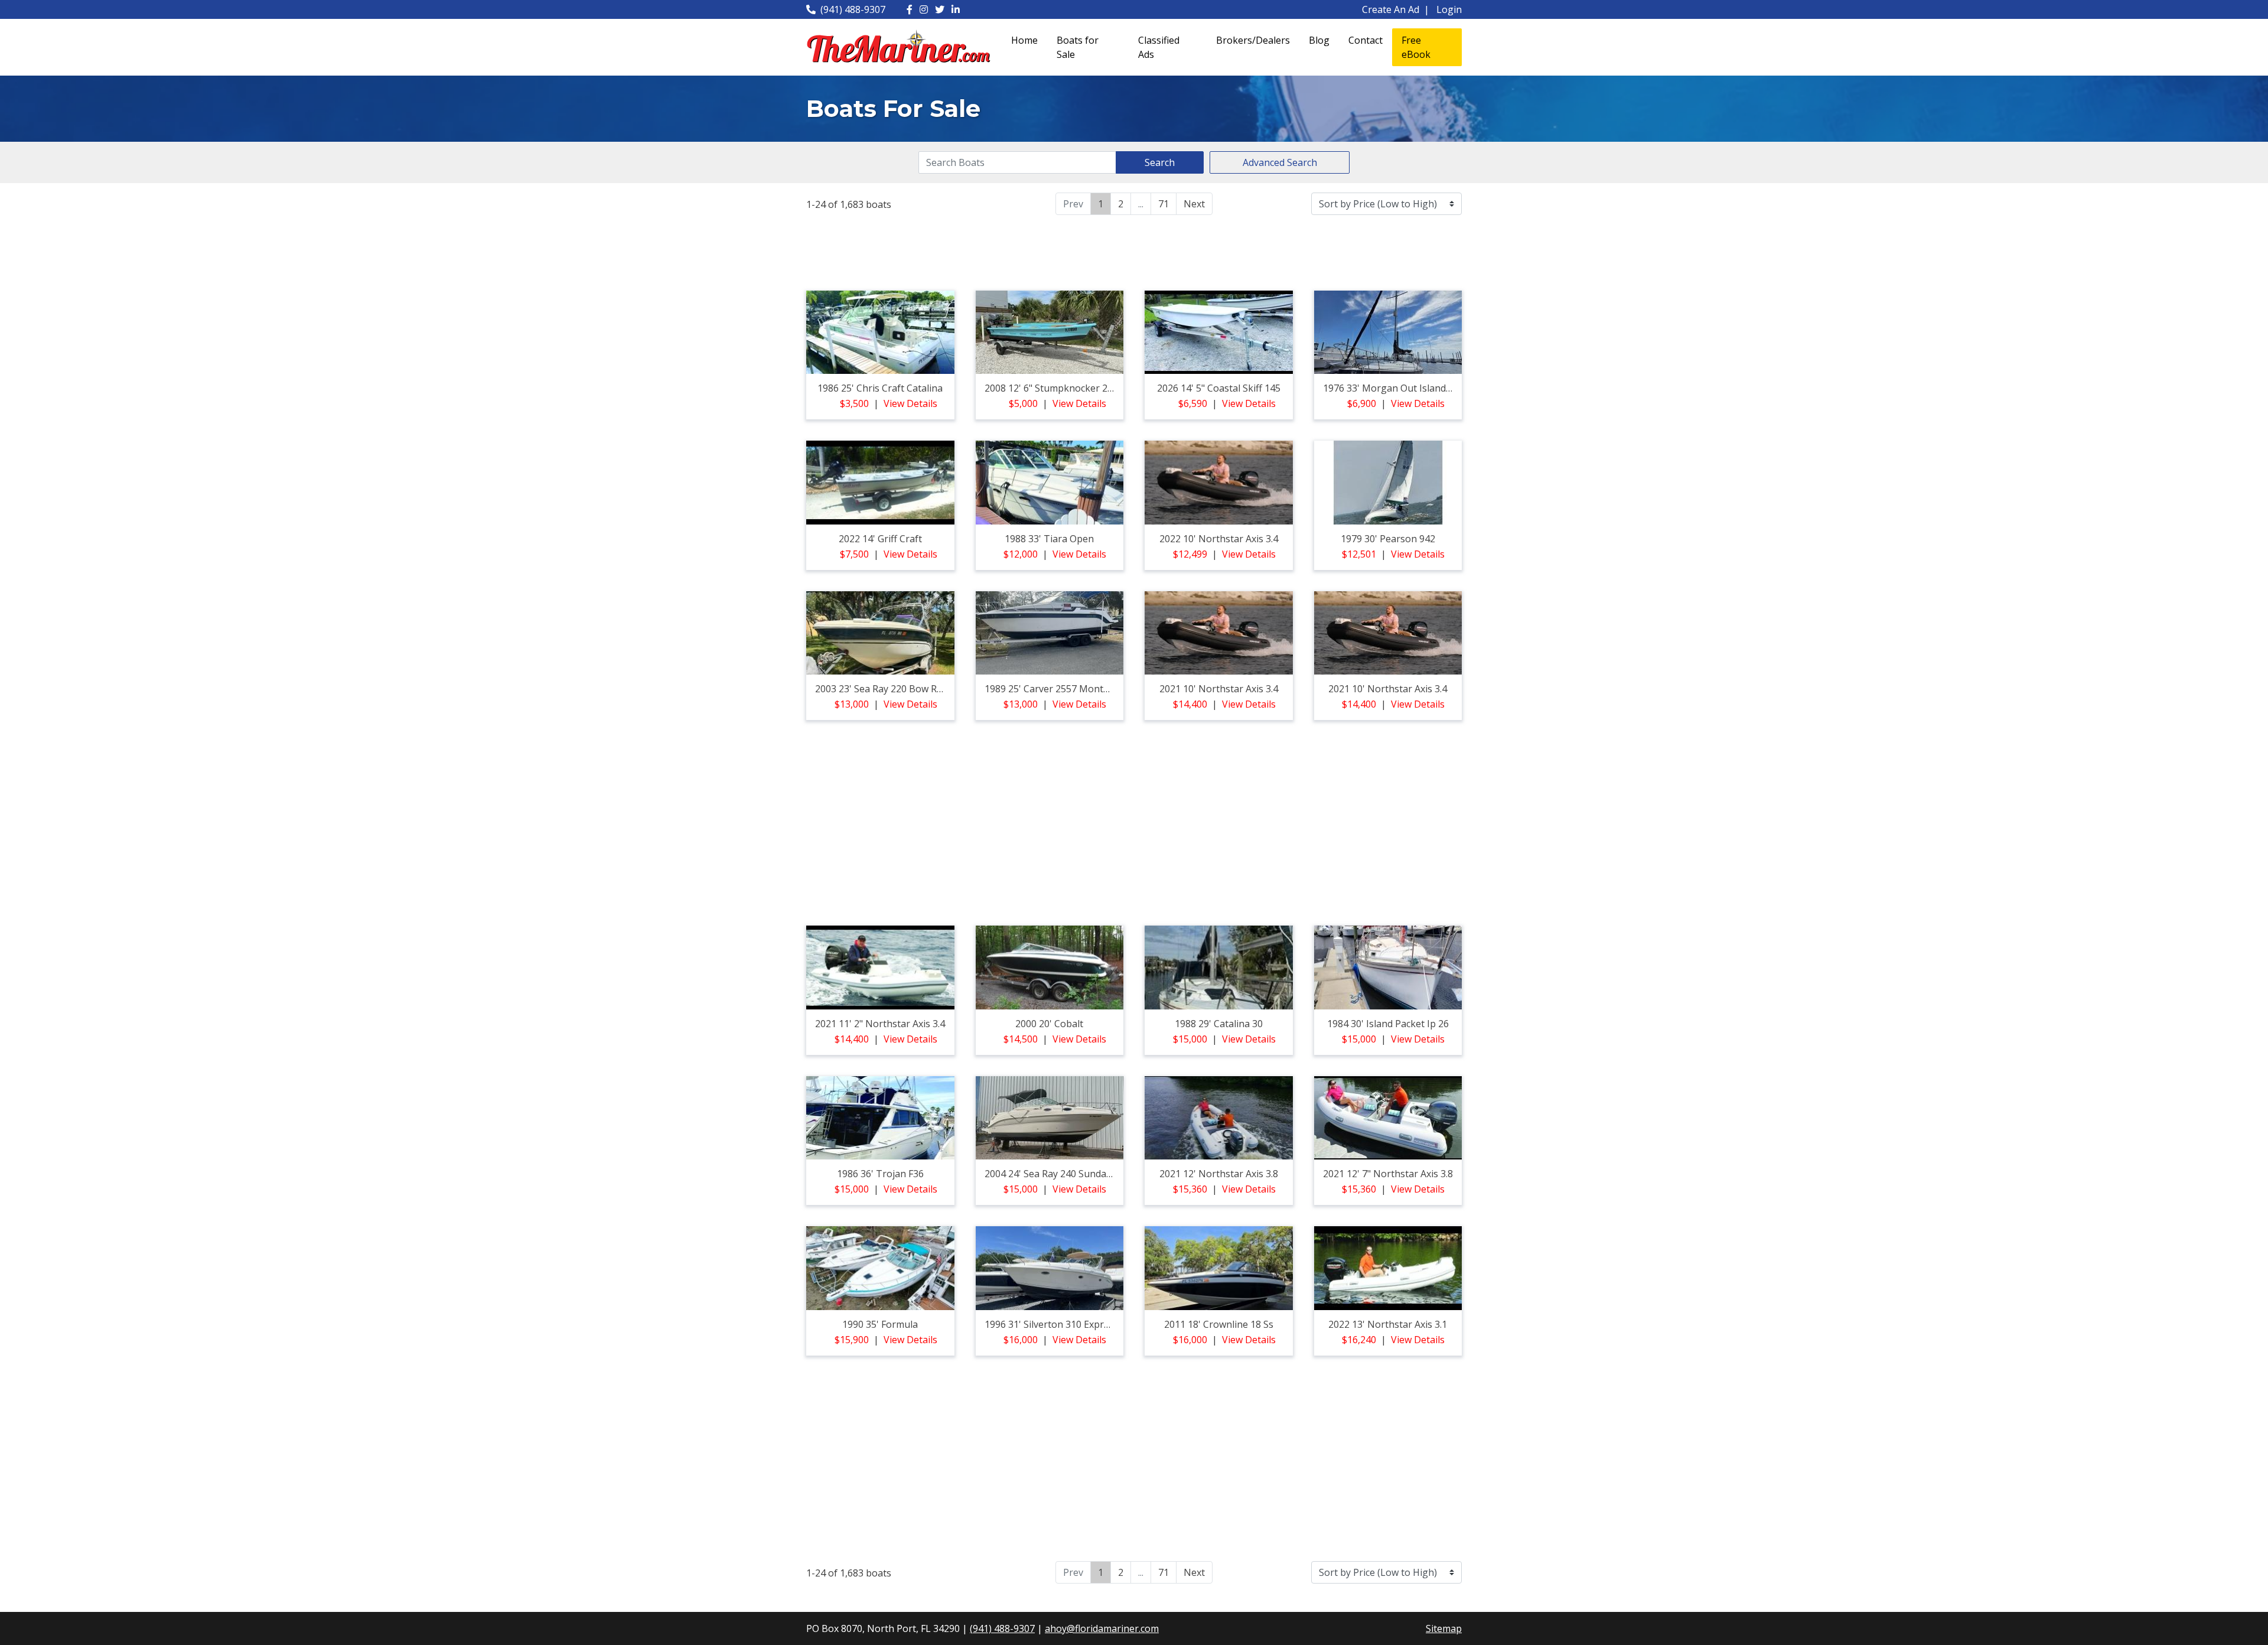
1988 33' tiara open (1049, 539)
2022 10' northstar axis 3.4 (1219, 539)
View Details (910, 403)
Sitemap (1444, 1628)
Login (1449, 9)
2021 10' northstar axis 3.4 (1219, 689)
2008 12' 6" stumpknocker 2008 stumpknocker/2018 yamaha (1119, 388)
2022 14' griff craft (880, 539)
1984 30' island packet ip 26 (1388, 1024)
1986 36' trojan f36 (880, 1174)
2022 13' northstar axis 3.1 (1388, 1324)
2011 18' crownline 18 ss (1219, 1324)
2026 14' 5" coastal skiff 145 (1219, 388)
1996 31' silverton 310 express (1052, 1324)
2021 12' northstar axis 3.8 (1219, 1174)
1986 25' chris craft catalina (880, 388)
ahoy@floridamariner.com (1102, 1628)
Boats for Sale (1078, 47)
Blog (1319, 40)
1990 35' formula (880, 1324)
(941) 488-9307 (853, 9)
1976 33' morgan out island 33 (1391, 388)
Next (1194, 204)
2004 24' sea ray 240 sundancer (1055, 1174)
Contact (1366, 40)
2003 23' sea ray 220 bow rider (884, 689)
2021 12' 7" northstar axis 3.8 (1388, 1174)
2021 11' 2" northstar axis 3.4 (880, 1024)
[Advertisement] (1134, 251)
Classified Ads (1159, 47)
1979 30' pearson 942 (1388, 539)
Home (1024, 40)
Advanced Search (1280, 162)
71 (1164, 204)
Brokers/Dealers (1253, 40)
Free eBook (1416, 47)
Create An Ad (1391, 9)
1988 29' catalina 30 (1219, 1024)
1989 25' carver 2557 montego (1052, 689)
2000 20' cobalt (1049, 1024)
